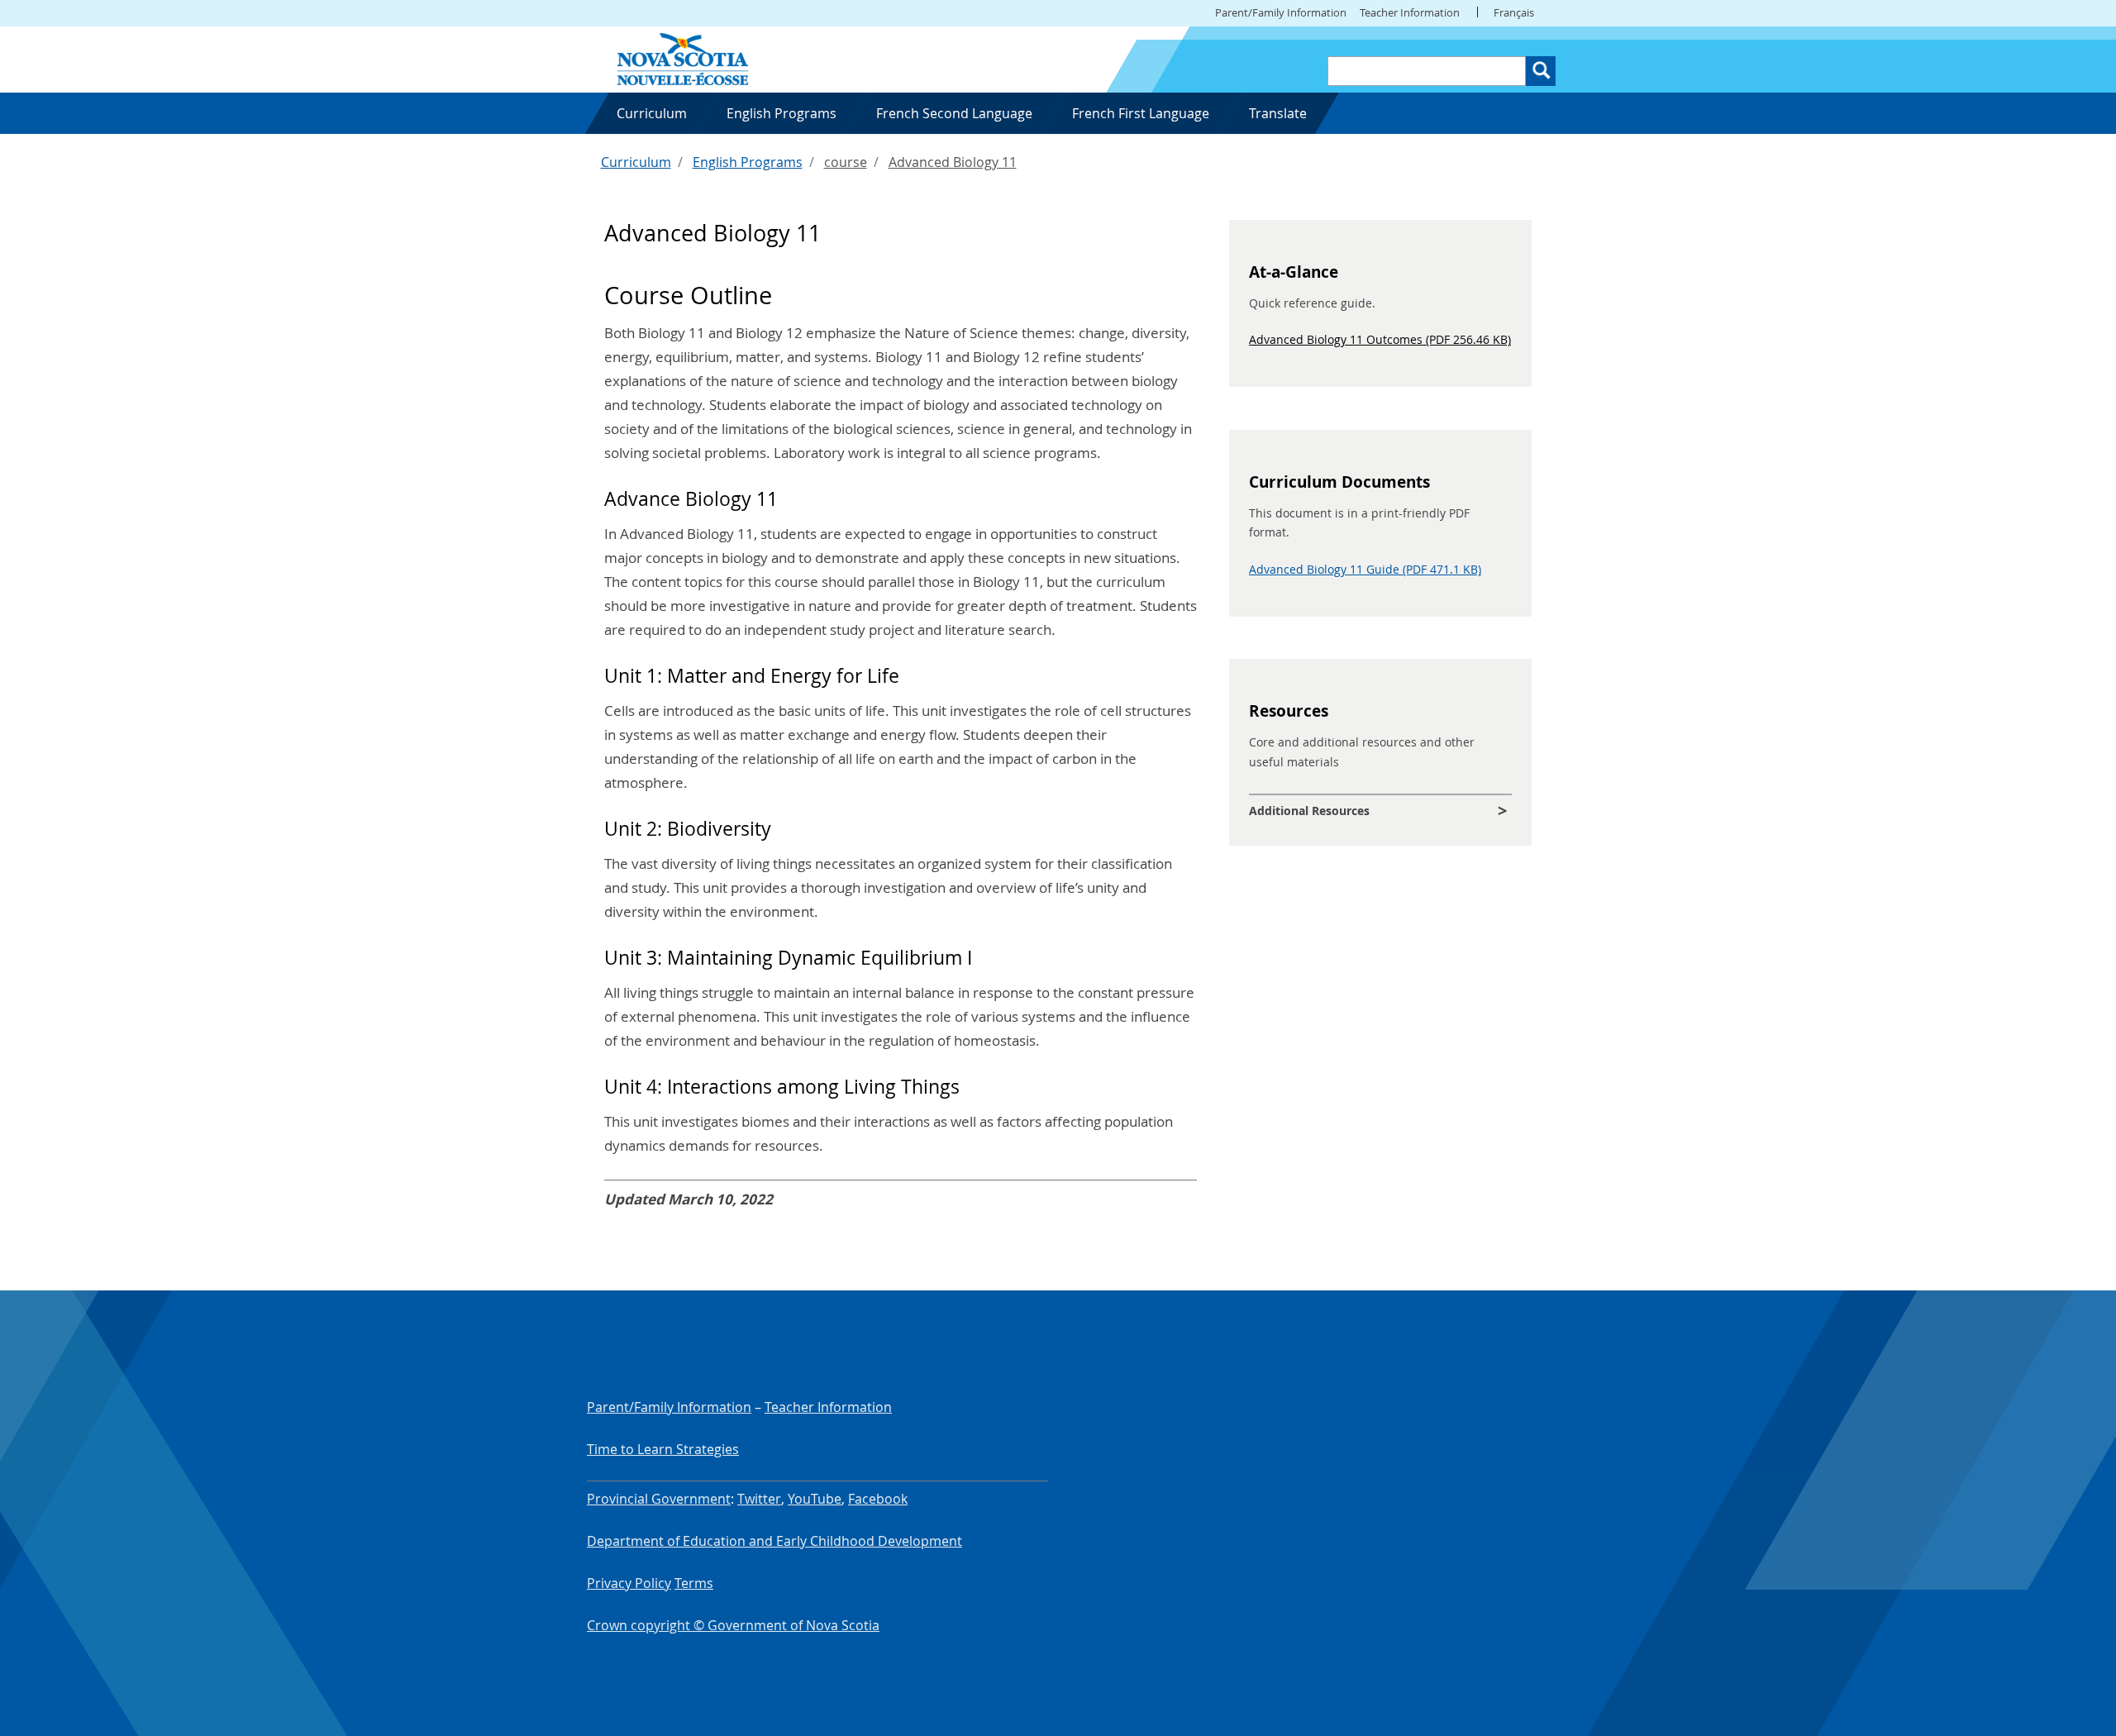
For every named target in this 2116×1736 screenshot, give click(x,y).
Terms (694, 1583)
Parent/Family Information (1281, 12)
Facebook (878, 1499)
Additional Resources (1309, 811)
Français (1514, 12)
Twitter (759, 1499)
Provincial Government (659, 1499)
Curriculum (636, 162)
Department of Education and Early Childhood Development (774, 1541)
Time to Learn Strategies (663, 1449)
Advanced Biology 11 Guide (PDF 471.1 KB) (1365, 569)
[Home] (683, 58)
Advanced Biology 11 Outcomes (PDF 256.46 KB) (1380, 339)
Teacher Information (1410, 12)
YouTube (815, 1499)
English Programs (748, 162)
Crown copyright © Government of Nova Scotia (733, 1625)
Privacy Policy (629, 1583)
